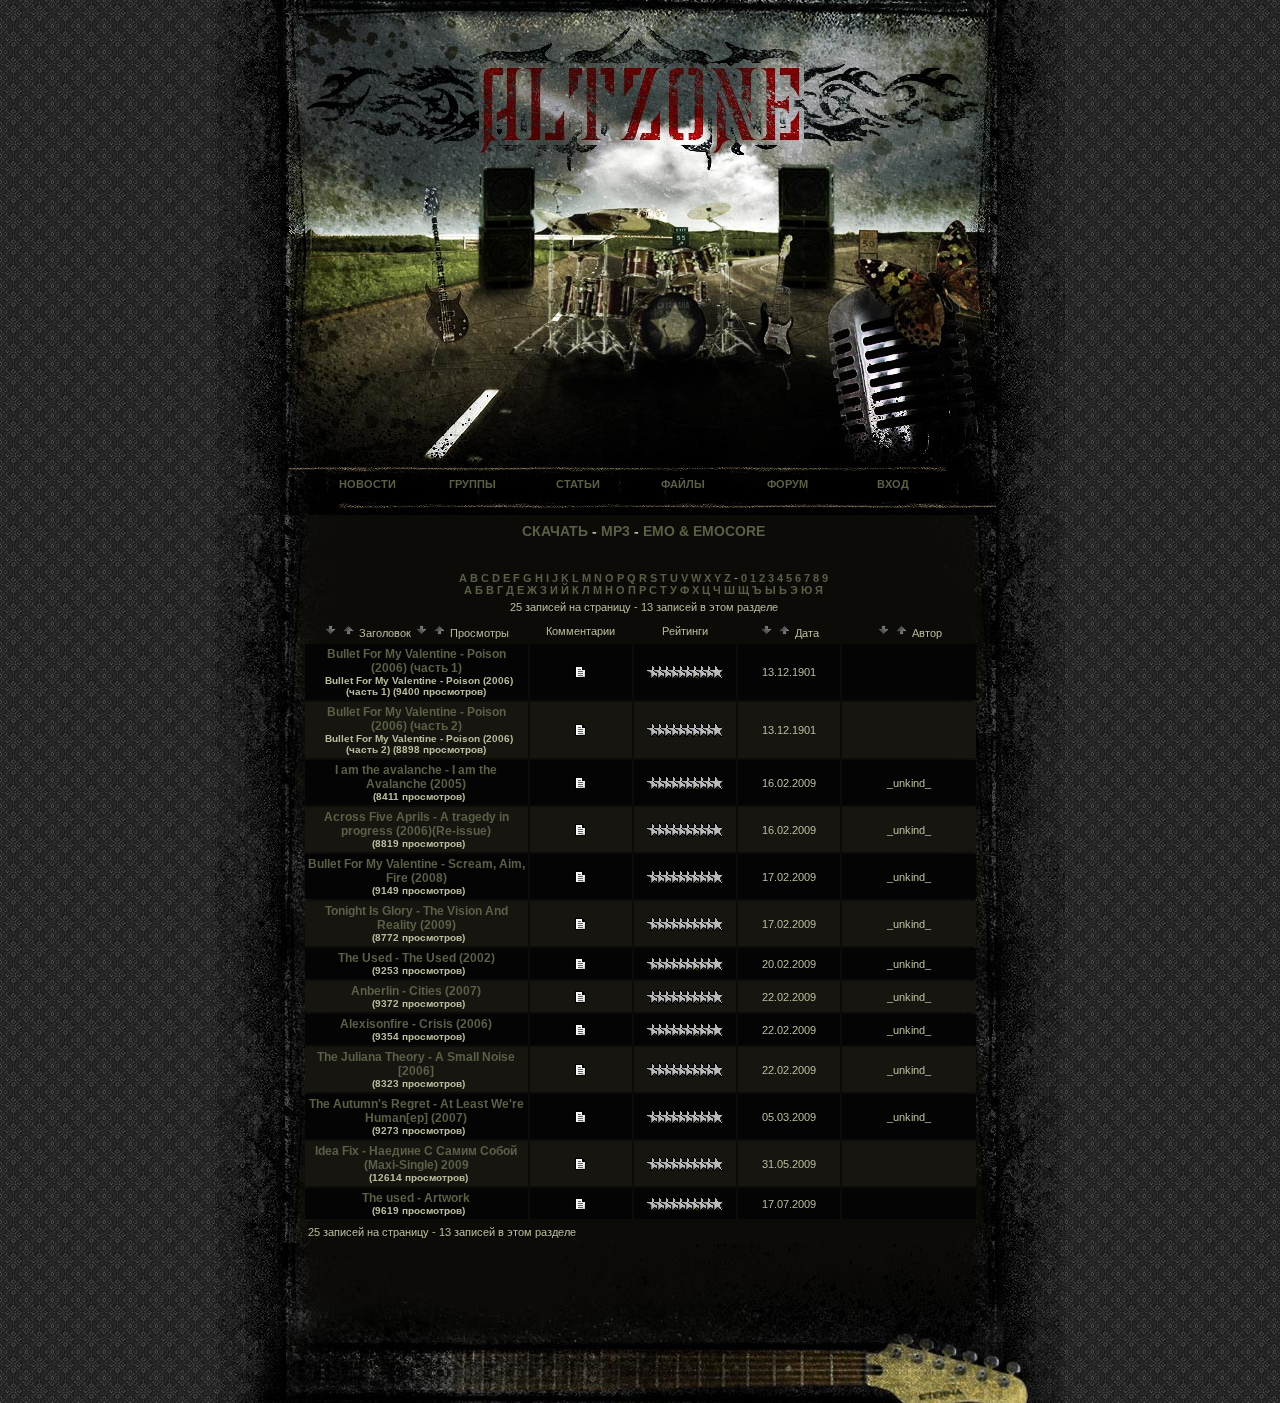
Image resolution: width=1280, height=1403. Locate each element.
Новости (367, 484)
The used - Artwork (416, 1198)
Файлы (683, 484)
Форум (787, 484)
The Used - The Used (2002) (416, 958)
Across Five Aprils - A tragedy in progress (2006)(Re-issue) (416, 824)
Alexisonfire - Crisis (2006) (416, 1024)
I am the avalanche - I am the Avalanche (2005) (416, 777)
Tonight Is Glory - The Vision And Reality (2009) (416, 918)
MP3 (615, 531)
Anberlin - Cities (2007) (416, 991)
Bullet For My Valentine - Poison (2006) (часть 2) (416, 719)
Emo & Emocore (704, 531)
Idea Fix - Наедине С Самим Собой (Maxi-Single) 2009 (416, 1158)
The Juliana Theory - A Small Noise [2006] (416, 1064)
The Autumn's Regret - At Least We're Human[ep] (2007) (416, 1111)
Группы (472, 484)
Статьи (578, 484)
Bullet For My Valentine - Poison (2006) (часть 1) (416, 661)
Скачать (555, 531)
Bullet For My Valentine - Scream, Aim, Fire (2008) (416, 871)
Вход (893, 484)
